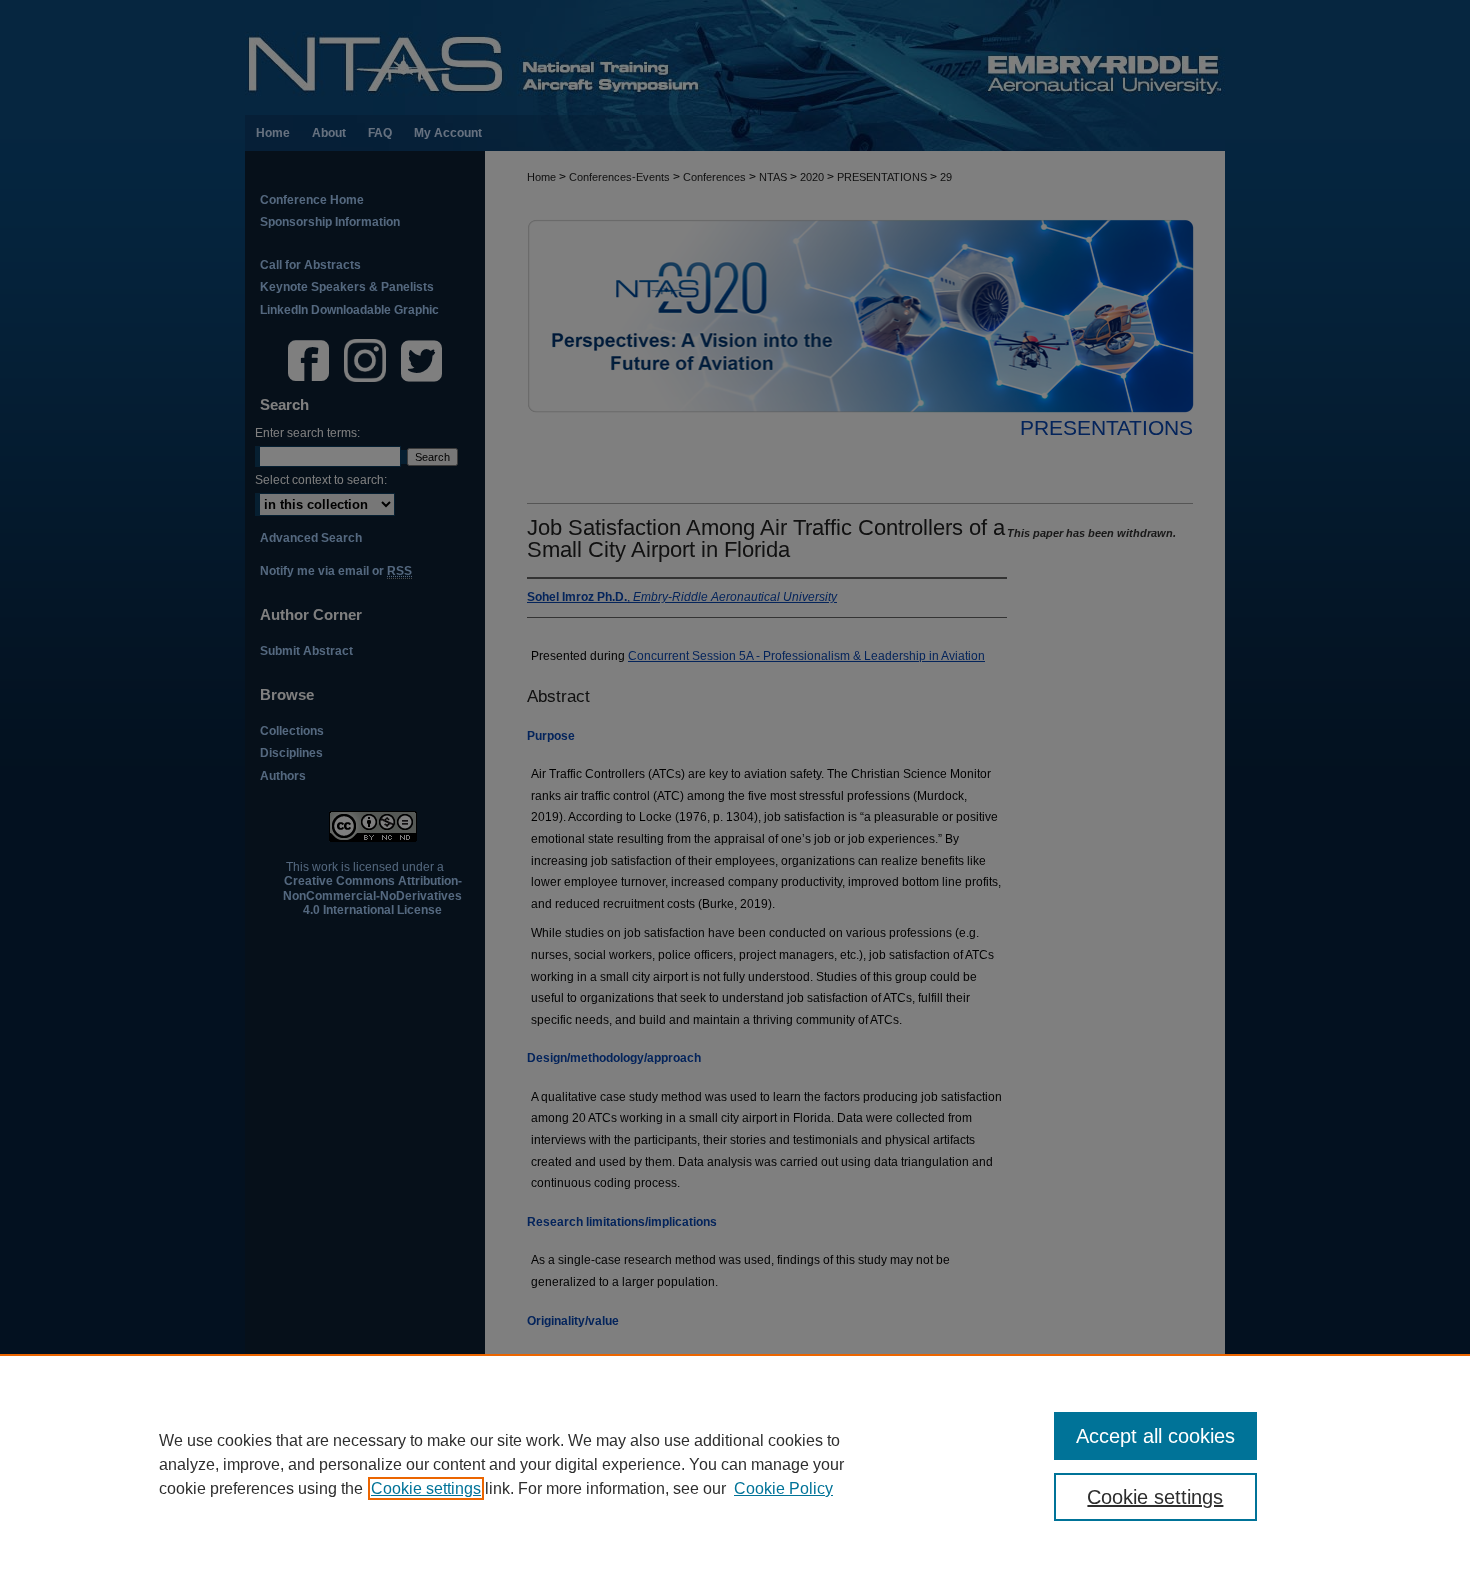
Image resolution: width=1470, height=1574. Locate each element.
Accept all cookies (1155, 1436)
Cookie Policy (783, 1488)
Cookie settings (426, 1488)
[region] (735, 1464)
